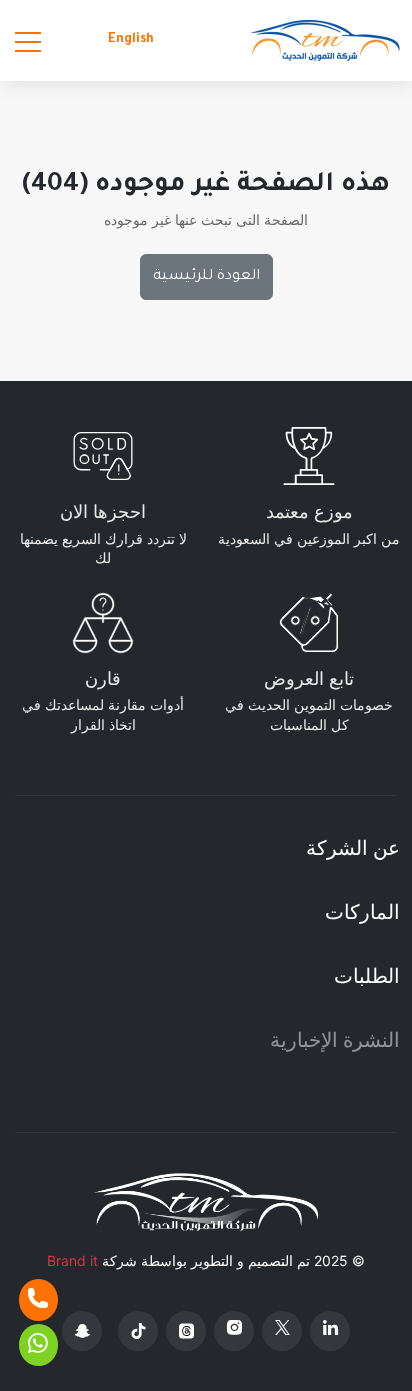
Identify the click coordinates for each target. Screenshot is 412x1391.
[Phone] (38, 1300)
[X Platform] (282, 1331)
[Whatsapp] (38, 1345)
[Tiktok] (138, 1331)
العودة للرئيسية (206, 277)
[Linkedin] (330, 1331)
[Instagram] (234, 1331)
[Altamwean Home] (325, 40)
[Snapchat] (82, 1331)
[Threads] (186, 1331)
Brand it (72, 1260)
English (131, 40)
